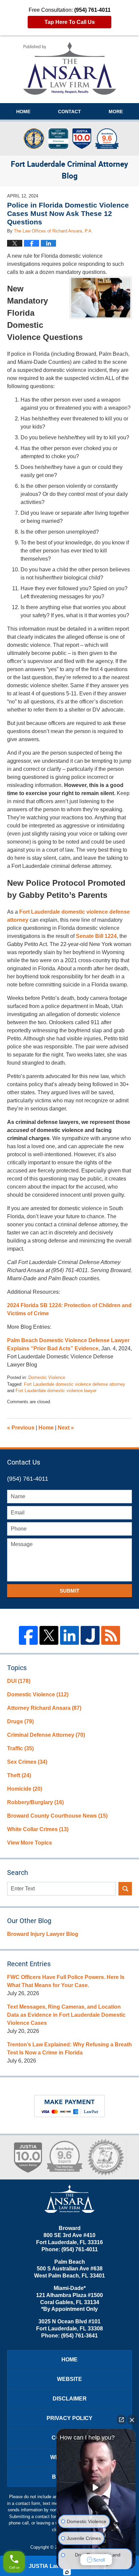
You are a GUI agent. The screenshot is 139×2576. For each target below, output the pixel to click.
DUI (19, 1681)
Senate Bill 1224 (96, 936)
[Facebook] (28, 1635)
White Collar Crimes (38, 1829)
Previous (21, 1428)
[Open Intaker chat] (67, 2572)
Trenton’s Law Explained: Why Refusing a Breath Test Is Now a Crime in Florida (69, 2049)
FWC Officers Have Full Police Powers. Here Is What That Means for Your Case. (66, 1981)
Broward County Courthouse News (57, 1816)
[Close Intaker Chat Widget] (132, 2420)
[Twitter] (49, 1635)
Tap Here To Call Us (70, 22)
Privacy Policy (69, 2418)
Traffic (20, 1748)
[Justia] (90, 1635)
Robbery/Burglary (35, 1802)
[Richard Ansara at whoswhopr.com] (105, 2157)
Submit (69, 1591)
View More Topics (30, 1843)
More (116, 112)
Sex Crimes (27, 1762)
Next (66, 1428)
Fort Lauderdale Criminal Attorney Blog (70, 68)
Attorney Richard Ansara (44, 1708)
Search (125, 1889)
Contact (69, 112)
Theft (19, 1775)
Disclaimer (70, 2399)
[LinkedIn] (69, 1635)
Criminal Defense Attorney (46, 1735)
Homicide (25, 1789)
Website (69, 2379)
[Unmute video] (96, 2487)
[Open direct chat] (121, 2420)
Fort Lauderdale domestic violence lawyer (56, 1391)
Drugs (20, 1721)
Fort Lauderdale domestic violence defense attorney (75, 1384)
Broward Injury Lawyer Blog (43, 1934)
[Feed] (111, 1635)
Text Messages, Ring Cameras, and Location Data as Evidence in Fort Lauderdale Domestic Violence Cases (66, 2015)
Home (23, 112)
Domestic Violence (47, 1377)
